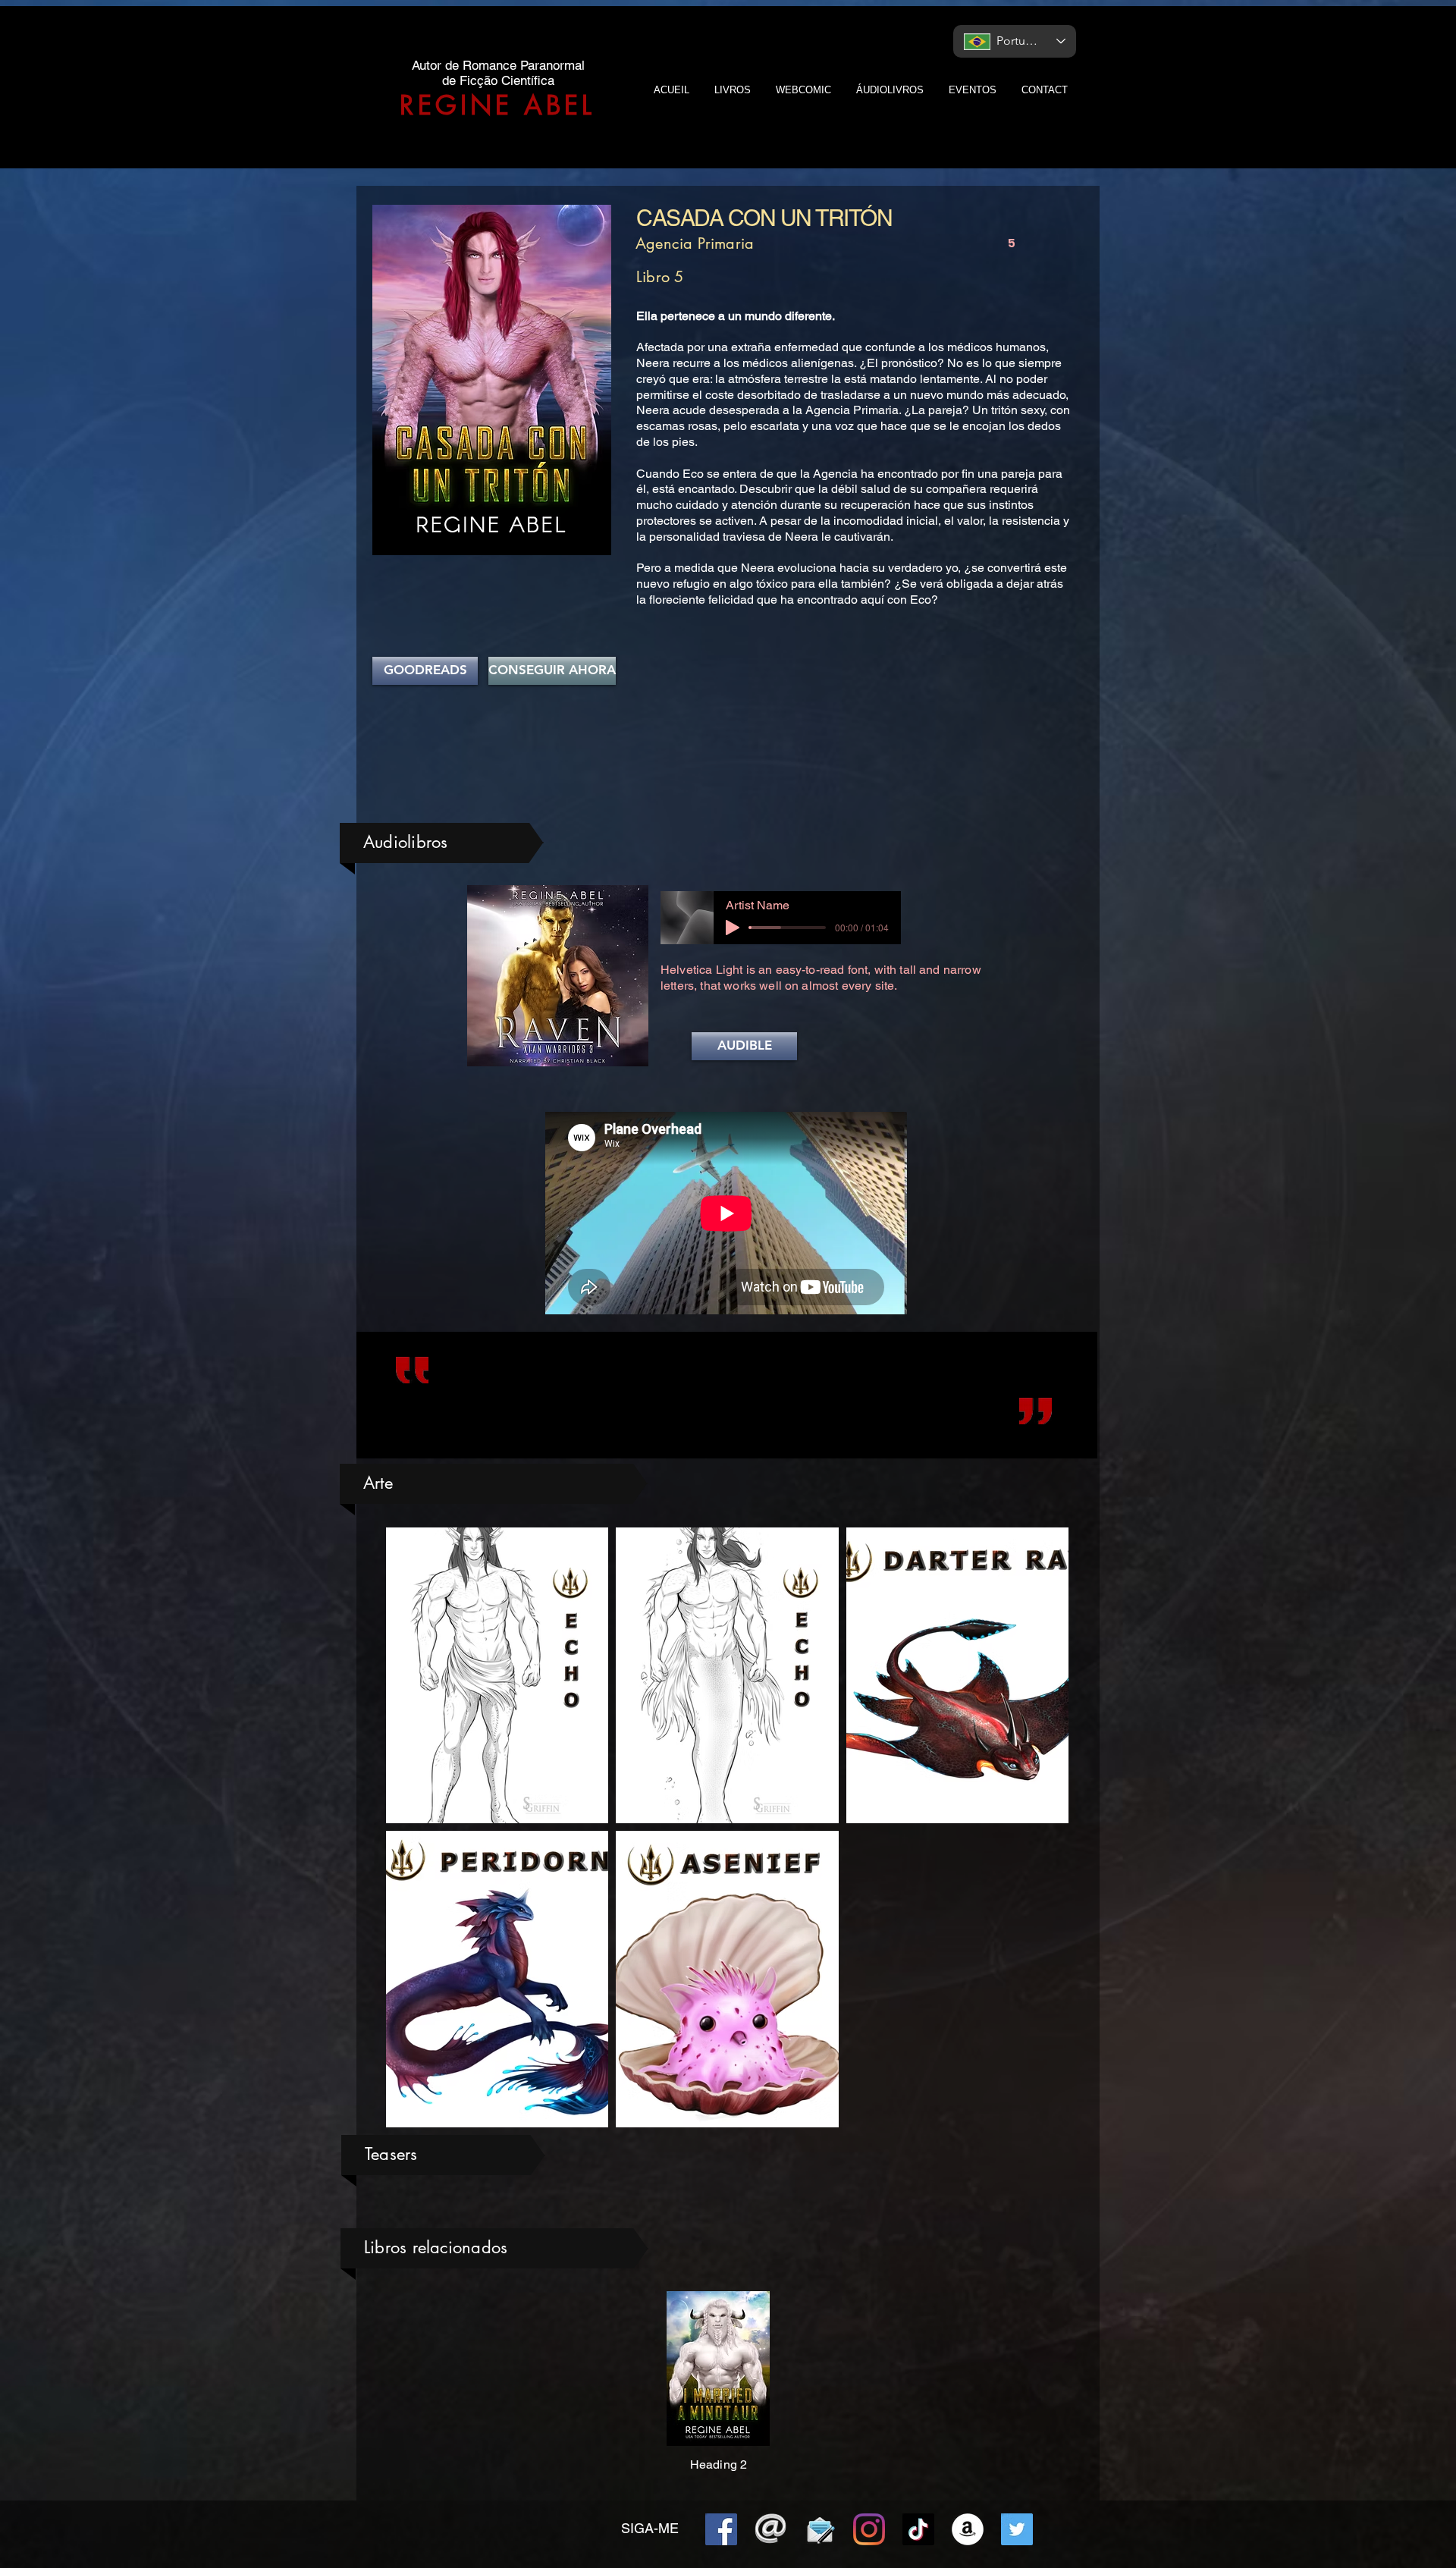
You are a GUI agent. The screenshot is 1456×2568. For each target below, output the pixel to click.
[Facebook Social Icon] (721, 2529)
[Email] (770, 2529)
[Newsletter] (820, 2529)
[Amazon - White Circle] (968, 2529)
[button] (744, 1046)
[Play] (733, 928)
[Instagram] (869, 2529)
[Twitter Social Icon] (1017, 2529)
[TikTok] (918, 2529)
